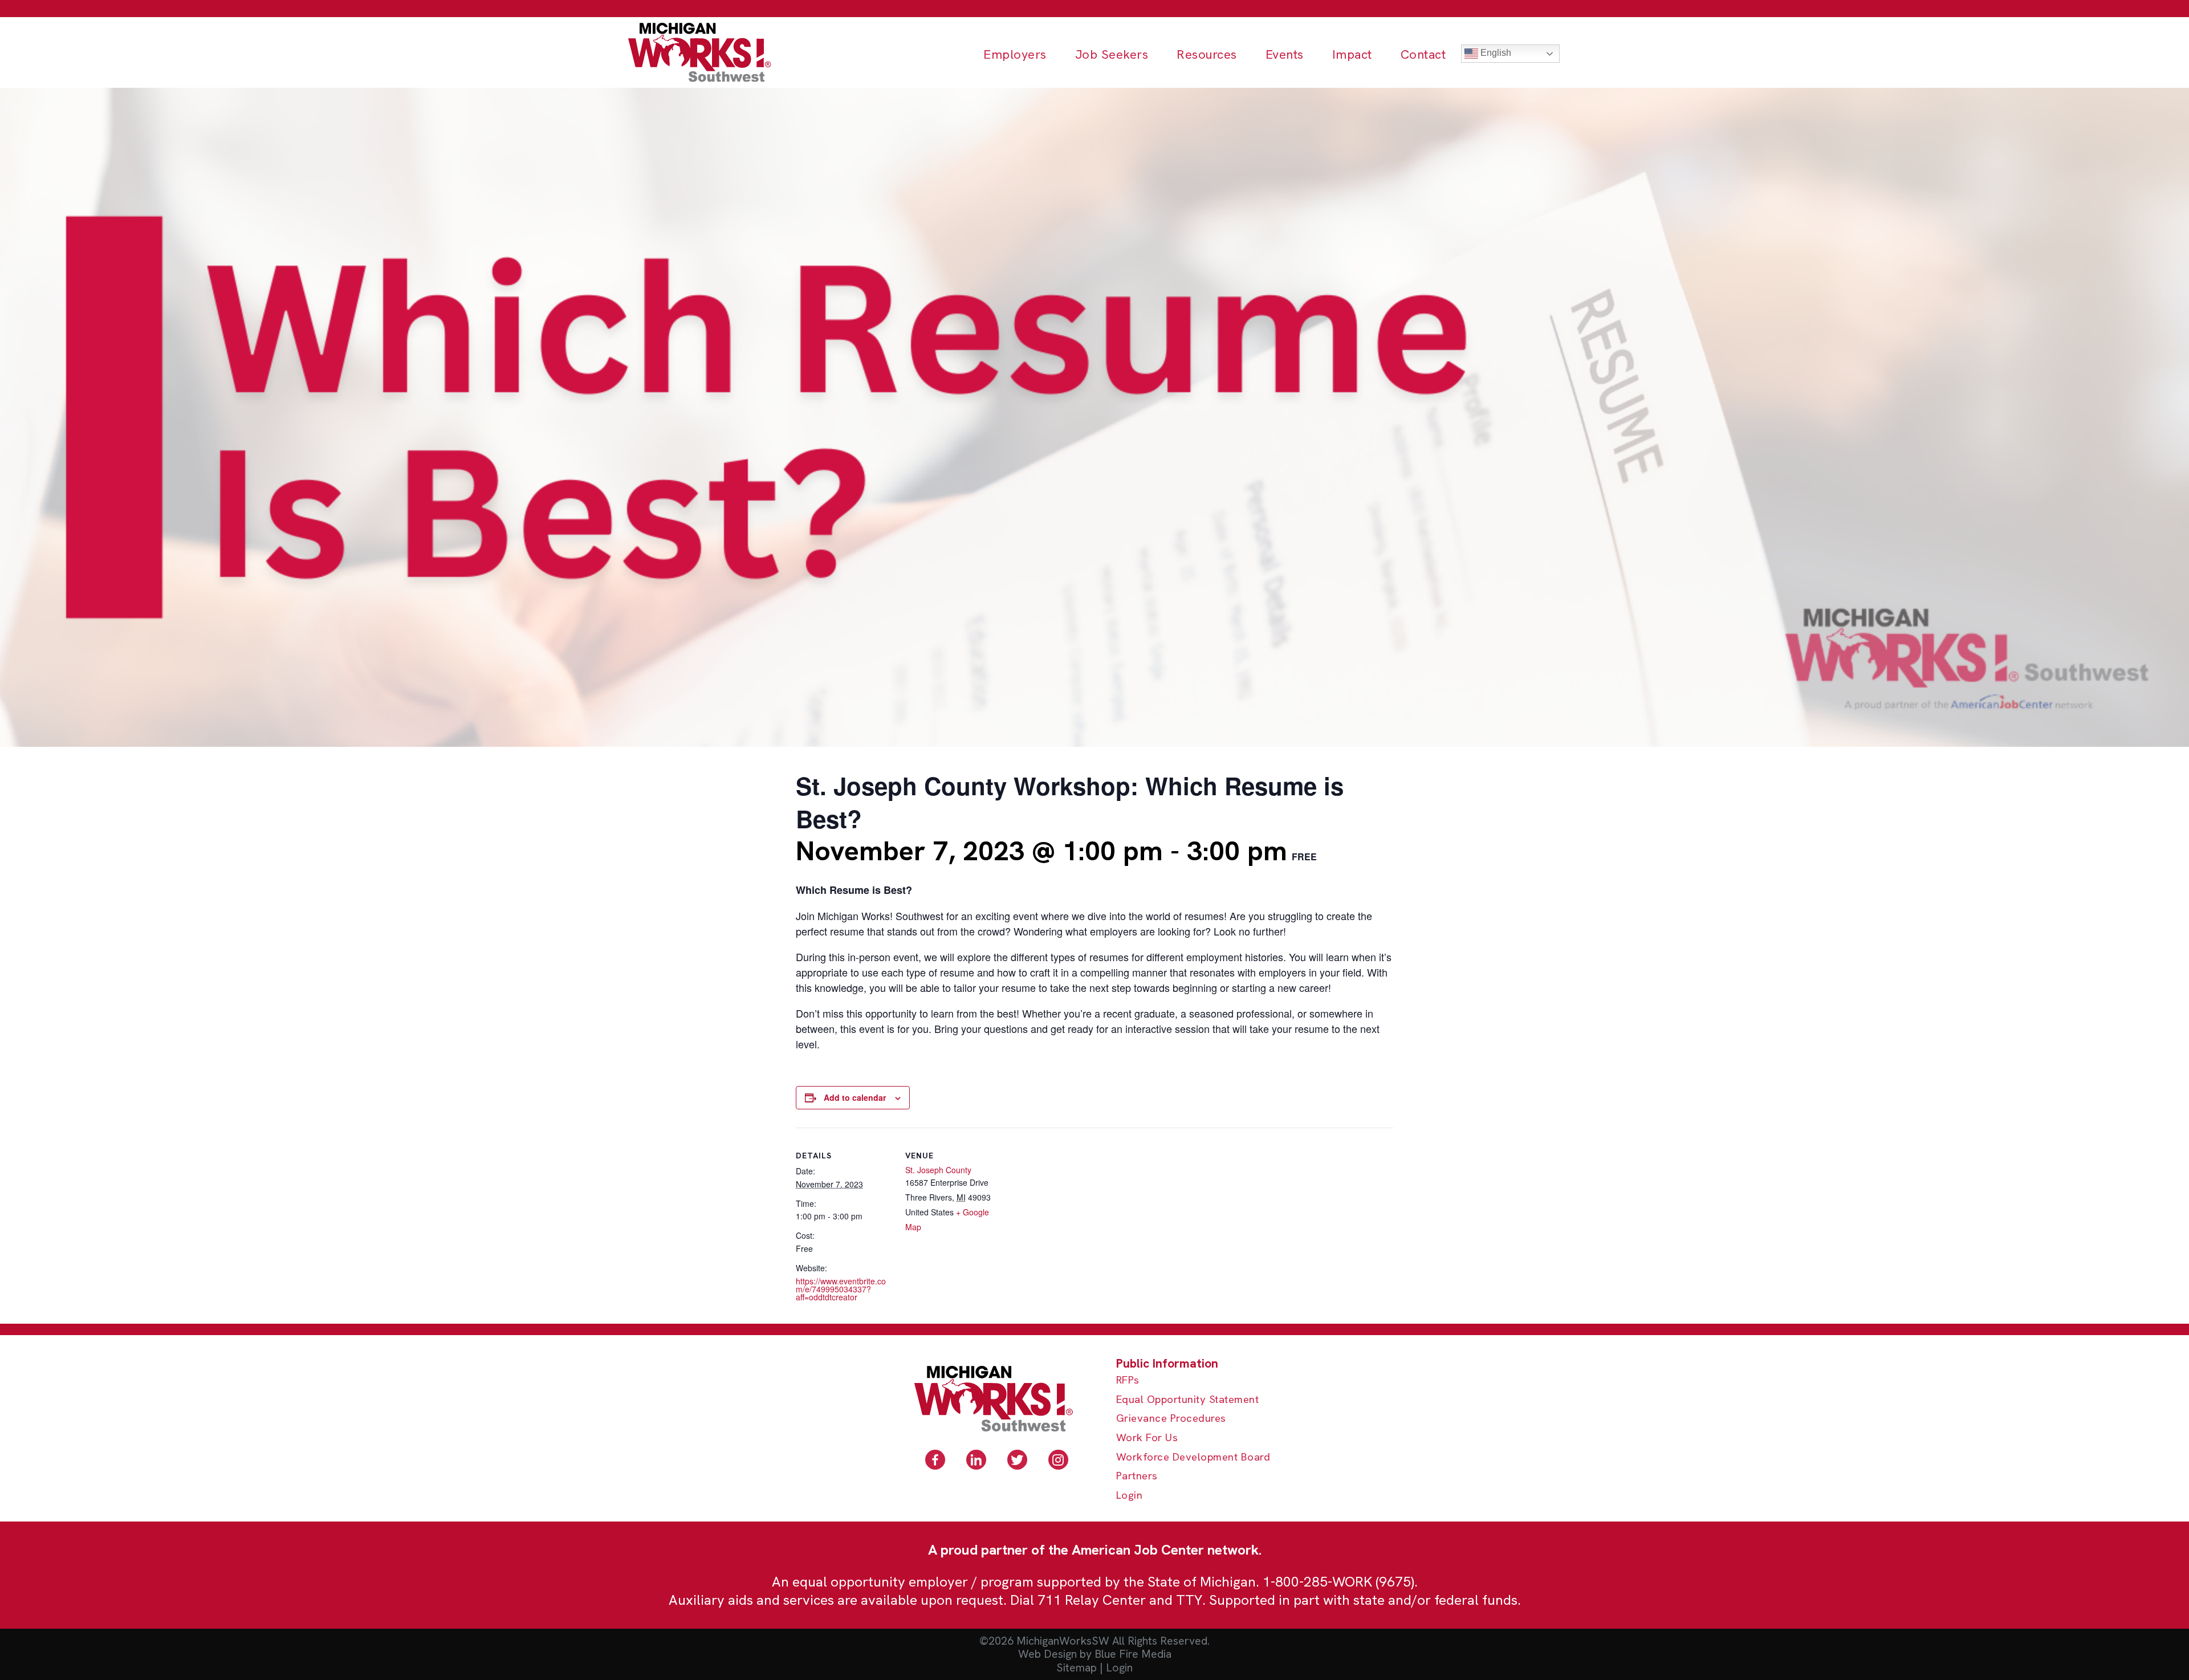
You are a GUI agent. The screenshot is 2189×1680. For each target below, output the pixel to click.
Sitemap (1077, 1668)
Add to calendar (855, 1097)
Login (1130, 1496)
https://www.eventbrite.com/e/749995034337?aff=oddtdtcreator (841, 1289)
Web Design (1047, 1654)
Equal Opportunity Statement (1188, 1400)
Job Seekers (1112, 54)
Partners (1137, 1476)
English (1495, 53)
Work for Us (1147, 1438)
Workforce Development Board (1193, 1457)
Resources (1207, 54)
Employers (1015, 54)
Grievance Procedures (1171, 1419)
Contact (1423, 54)
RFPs (1128, 1380)
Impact (1352, 54)
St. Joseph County (938, 1170)
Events (1285, 54)
